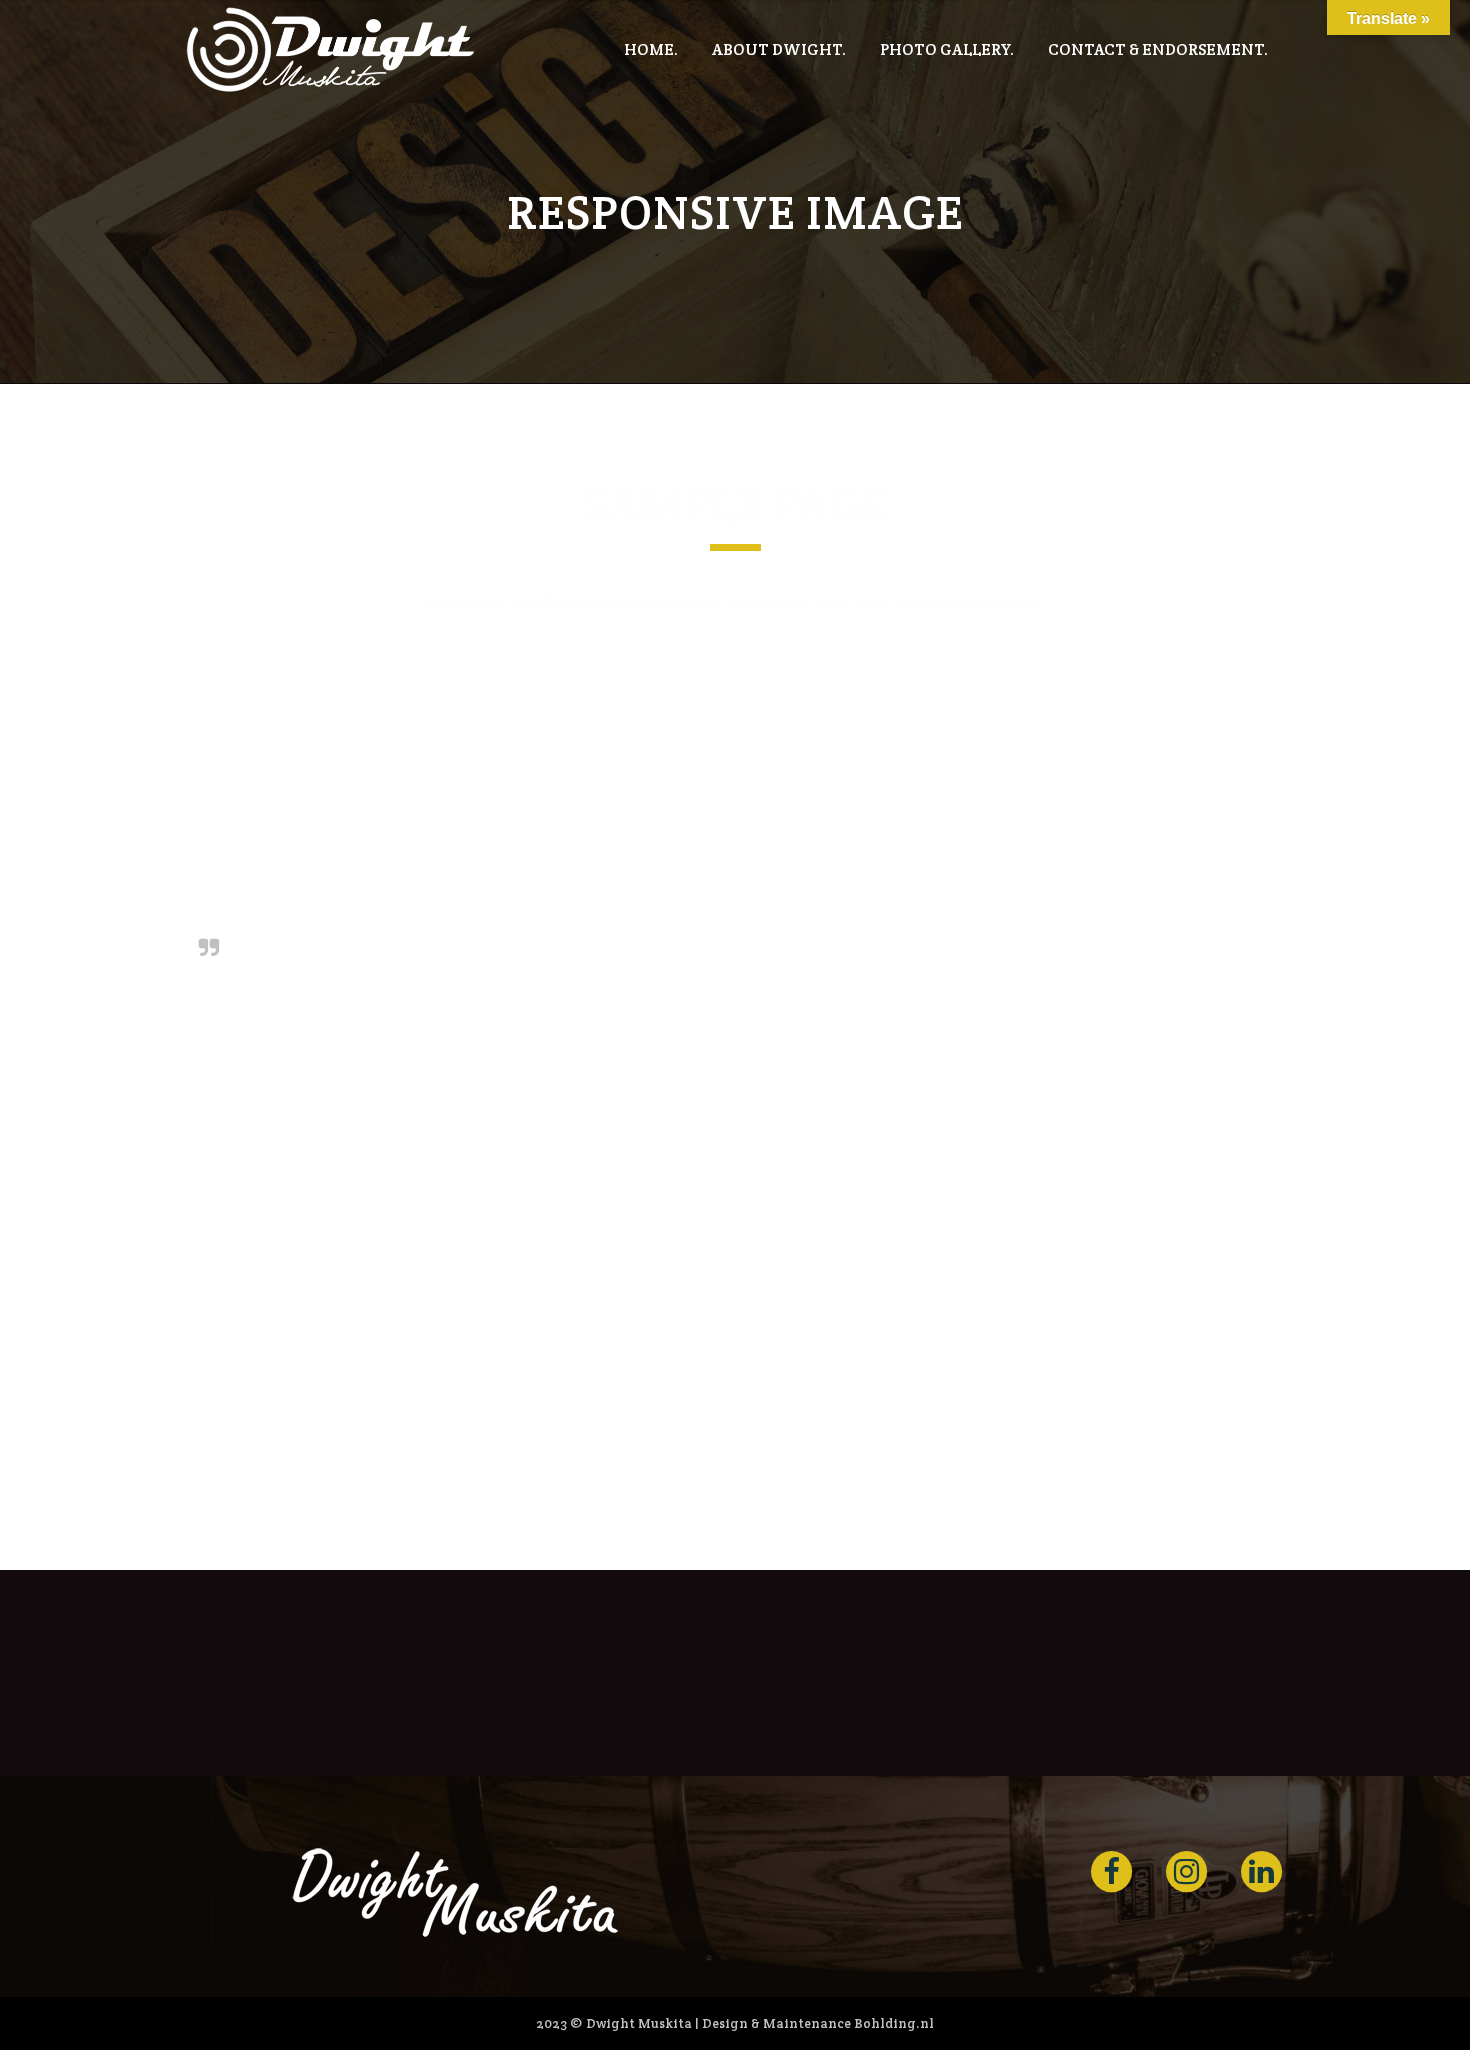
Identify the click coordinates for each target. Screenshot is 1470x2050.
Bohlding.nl (894, 2023)
